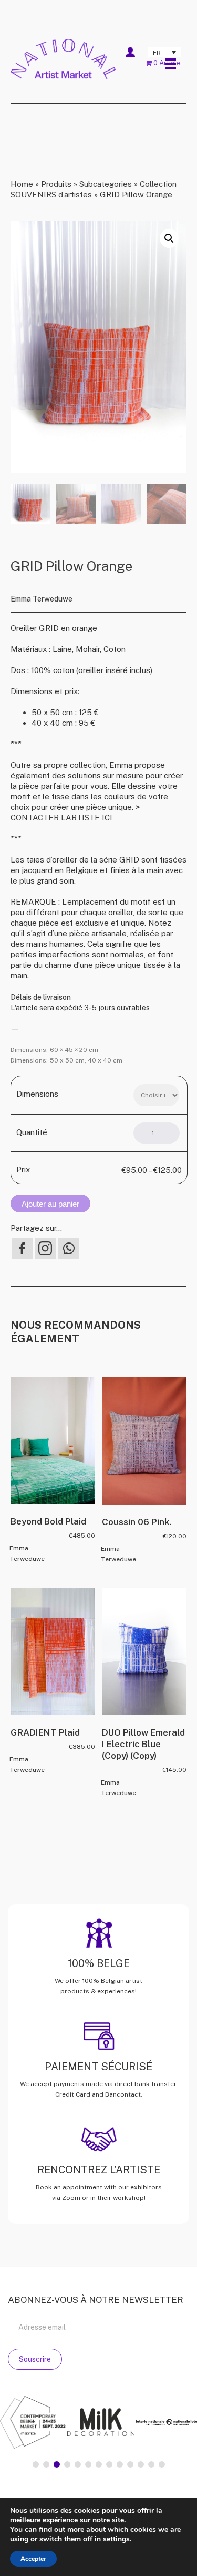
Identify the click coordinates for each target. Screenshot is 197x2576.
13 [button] (162, 2464)
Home (22, 184)
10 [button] (130, 2464)
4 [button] (67, 2464)
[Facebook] (22, 1248)
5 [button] (78, 2464)
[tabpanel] (45, 2424)
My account (130, 52)
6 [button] (88, 2464)
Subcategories (106, 184)
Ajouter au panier (50, 1204)
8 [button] (109, 2464)
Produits (56, 184)
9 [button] (120, 2464)
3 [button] (57, 2464)
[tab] (36, 2464)
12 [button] (151, 2464)
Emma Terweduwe (42, 599)
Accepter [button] (33, 2559)
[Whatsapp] (68, 1248)
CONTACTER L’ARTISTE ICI (61, 818)
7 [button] (99, 2464)
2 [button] (46, 2464)
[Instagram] (45, 1248)
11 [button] (141, 2464)
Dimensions (37, 1094)
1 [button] (36, 2464)
